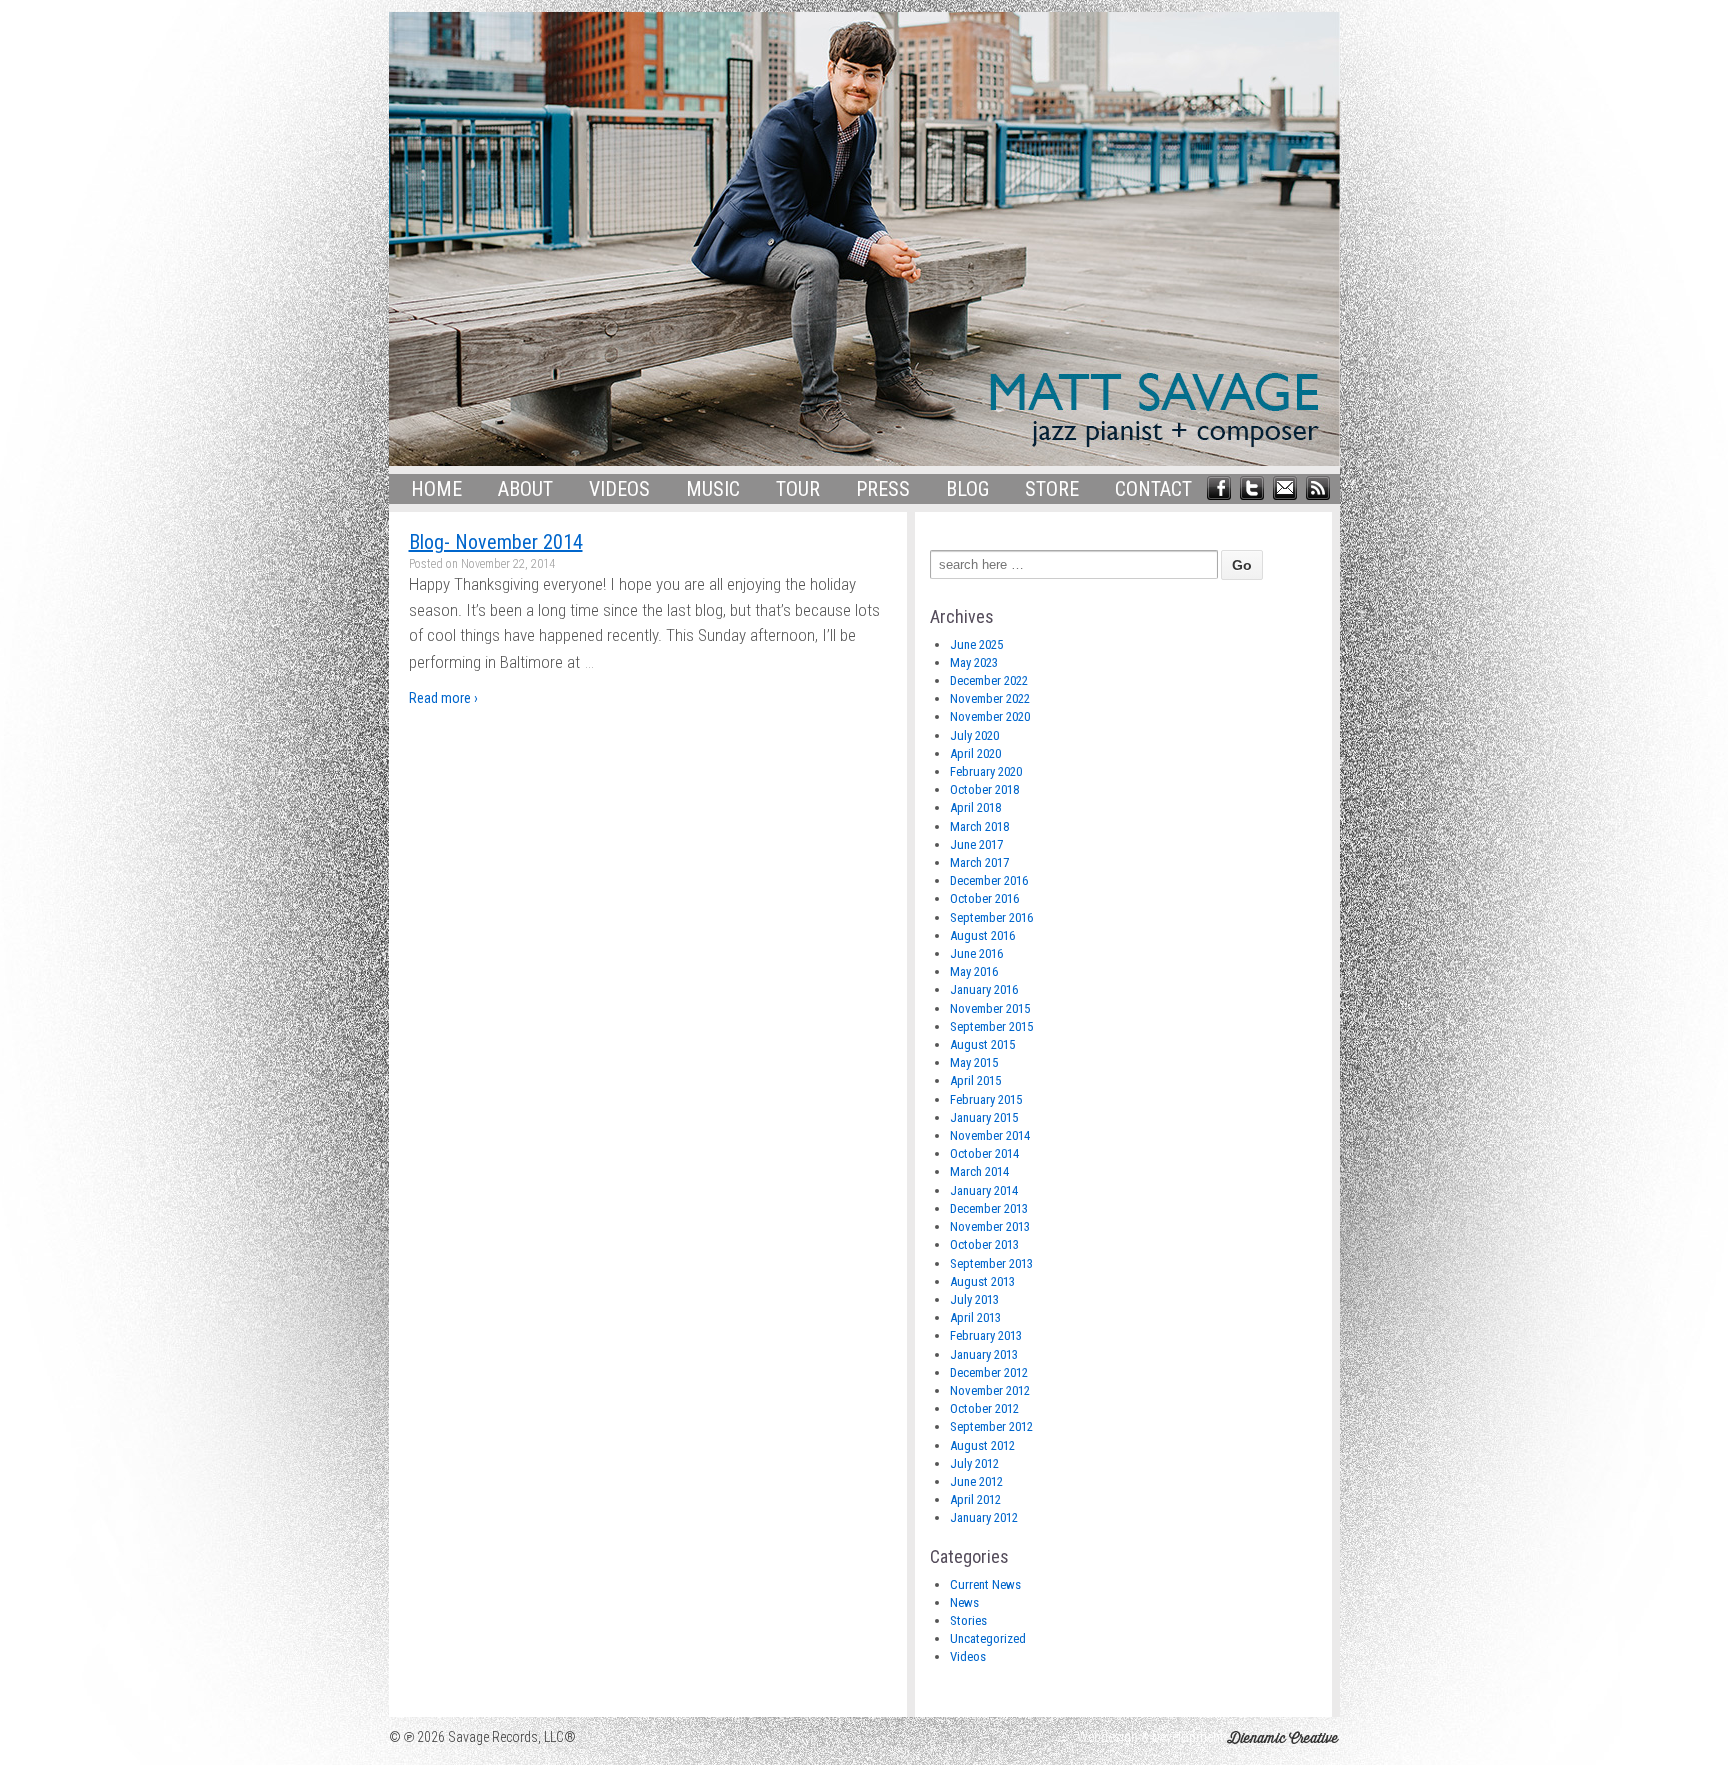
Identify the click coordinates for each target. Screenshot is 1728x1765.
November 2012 (990, 1390)
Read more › (443, 698)
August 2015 (982, 1044)
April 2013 (975, 1317)
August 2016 (982, 935)
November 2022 (990, 698)
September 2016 (991, 917)
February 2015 (986, 1099)
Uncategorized (988, 1638)
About (525, 489)
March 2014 (979, 1171)
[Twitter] (1252, 486)
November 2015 (990, 1008)
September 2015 (991, 1026)
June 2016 (976, 953)
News (964, 1602)
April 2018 (975, 807)
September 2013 (991, 1263)
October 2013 (984, 1244)
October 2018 (984, 789)
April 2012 (975, 1499)
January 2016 (984, 989)
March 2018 (979, 826)
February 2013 (986, 1335)
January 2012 (984, 1517)
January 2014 (984, 1190)
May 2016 (974, 971)
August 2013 (982, 1281)
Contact (1153, 489)
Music (713, 489)
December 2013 (989, 1208)
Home (436, 489)
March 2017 (979, 862)
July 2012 (974, 1463)
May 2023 (974, 662)
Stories (968, 1620)
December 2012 (989, 1372)
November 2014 (990, 1135)
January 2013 (984, 1354)
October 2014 (984, 1153)
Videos (619, 489)
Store (1052, 489)
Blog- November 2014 (496, 542)
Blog (967, 489)
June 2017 (976, 844)
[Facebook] (1219, 486)
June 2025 (976, 644)
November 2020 (990, 716)
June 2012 (976, 1481)
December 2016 (989, 880)
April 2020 (975, 753)
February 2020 (986, 771)
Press (883, 489)
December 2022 (989, 680)
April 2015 (975, 1080)
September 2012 (991, 1426)
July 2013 (974, 1299)
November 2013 (990, 1226)
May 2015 (974, 1062)
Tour (798, 489)
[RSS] (1318, 486)
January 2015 (984, 1117)
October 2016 (984, 898)
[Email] (1285, 486)
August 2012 (982, 1445)
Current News (985, 1584)
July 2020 (974, 735)
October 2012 (984, 1408)
